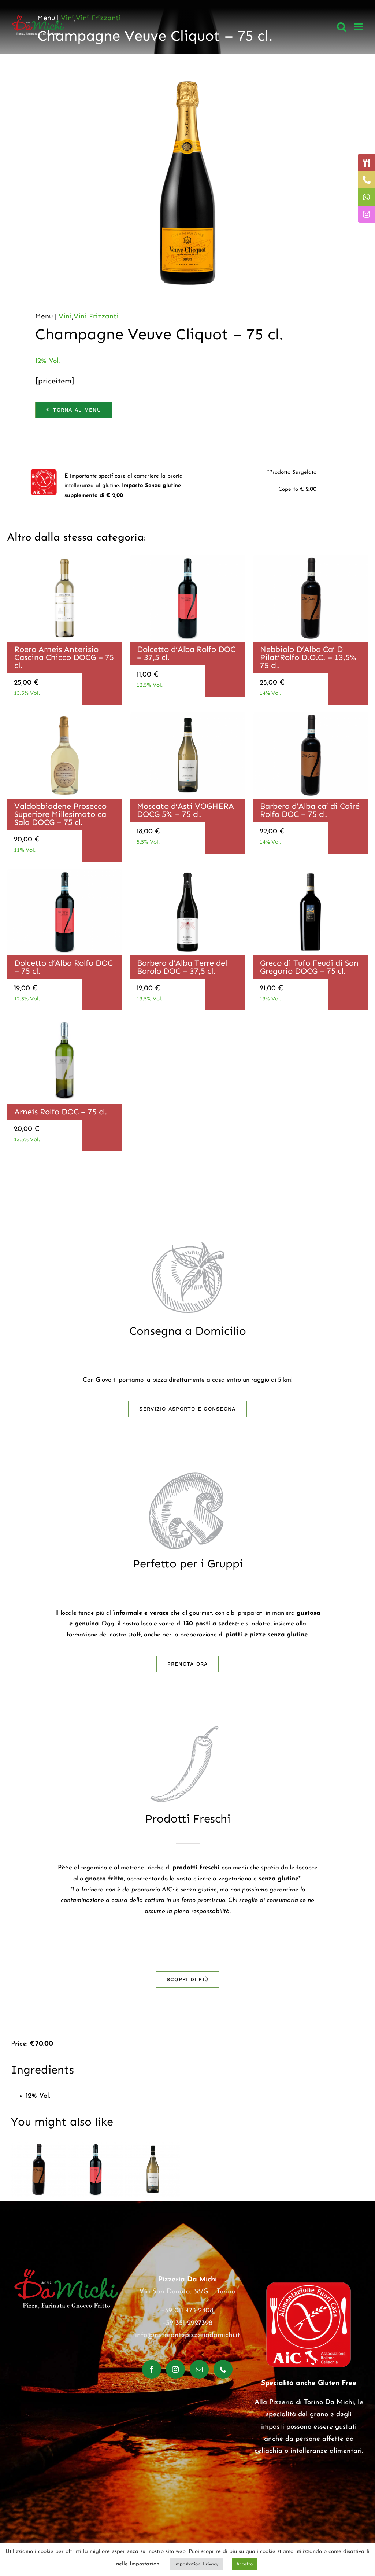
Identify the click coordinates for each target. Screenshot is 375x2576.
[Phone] (223, 2369)
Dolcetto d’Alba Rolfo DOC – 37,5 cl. (186, 653)
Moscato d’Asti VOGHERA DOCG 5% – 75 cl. (185, 810)
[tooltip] (366, 163)
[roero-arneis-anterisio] (65, 558)
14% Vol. (270, 693)
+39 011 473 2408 (187, 2311)
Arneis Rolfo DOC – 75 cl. (61, 1112)
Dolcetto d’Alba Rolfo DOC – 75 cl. (64, 967)
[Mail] (199, 2369)
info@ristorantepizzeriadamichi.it (187, 2335)
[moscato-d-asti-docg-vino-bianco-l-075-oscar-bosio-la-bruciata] (187, 716)
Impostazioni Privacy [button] (196, 2564)
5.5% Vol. (148, 842)
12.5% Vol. (150, 685)
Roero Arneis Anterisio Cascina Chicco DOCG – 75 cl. (64, 657)
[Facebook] (152, 2369)
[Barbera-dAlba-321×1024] (187, 872)
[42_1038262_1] (65, 1021)
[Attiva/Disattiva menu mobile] (359, 27)
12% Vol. (47, 361)
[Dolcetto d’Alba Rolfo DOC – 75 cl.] (96, 2170)
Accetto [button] (244, 2564)
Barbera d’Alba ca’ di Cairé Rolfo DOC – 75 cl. (310, 810)
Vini (65, 316)
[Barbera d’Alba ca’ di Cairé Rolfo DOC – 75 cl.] (38, 2170)
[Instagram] (175, 2369)
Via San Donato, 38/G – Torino (187, 2292)
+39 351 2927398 (187, 2323)
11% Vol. (25, 850)
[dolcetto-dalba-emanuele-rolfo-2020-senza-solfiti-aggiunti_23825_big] (187, 558)
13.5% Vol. (27, 693)
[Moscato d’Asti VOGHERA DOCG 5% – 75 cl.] (153, 2170)
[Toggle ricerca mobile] (342, 27)
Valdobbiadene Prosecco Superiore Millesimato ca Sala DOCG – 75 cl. (60, 814)
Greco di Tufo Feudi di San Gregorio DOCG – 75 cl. (309, 967)
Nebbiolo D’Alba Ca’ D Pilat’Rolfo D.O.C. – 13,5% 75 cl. (308, 657)
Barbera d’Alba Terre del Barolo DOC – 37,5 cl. (182, 967)
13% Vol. (270, 999)
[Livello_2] (310, 872)
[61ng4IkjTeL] (310, 558)
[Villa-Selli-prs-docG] (65, 716)
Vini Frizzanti (96, 316)
